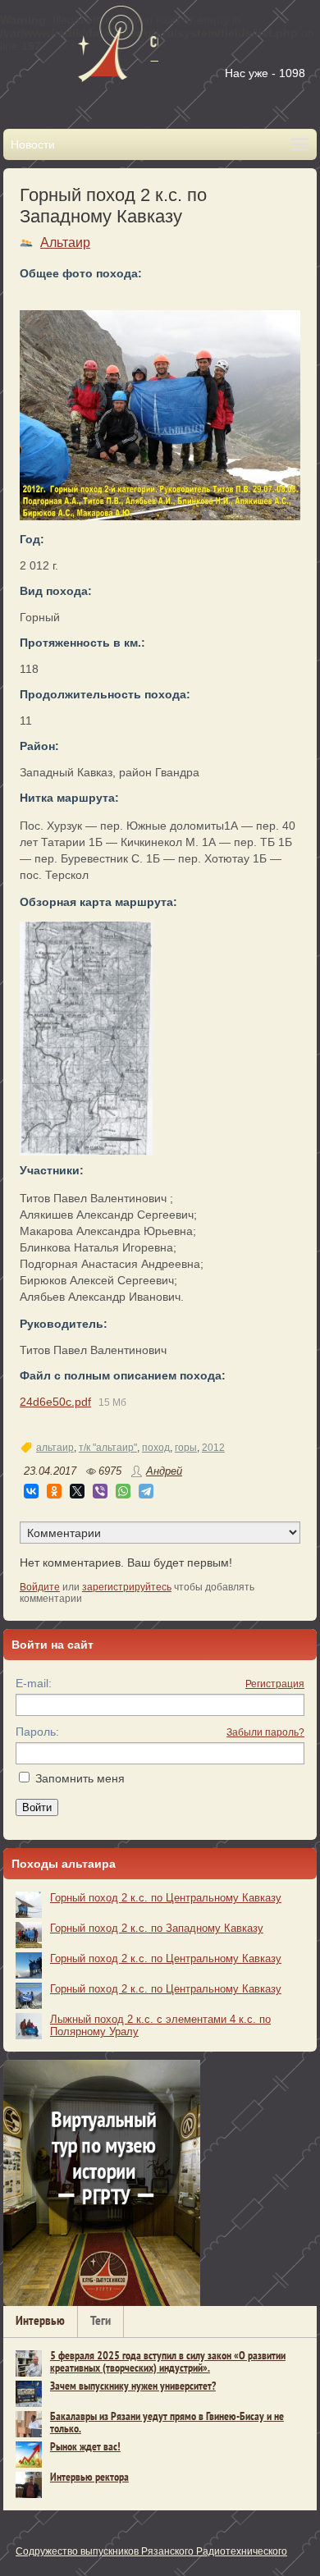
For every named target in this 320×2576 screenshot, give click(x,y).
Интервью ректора (89, 2478)
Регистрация (275, 1684)
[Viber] (100, 1491)
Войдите (40, 1587)
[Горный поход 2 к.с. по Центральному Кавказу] (29, 1905)
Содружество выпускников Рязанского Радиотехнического (151, 2551)
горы (186, 1448)
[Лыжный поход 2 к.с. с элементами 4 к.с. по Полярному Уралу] (29, 2026)
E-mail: (34, 1683)
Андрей (164, 1471)
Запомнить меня (80, 1778)
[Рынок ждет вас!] (29, 2455)
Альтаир (65, 243)
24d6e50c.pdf (55, 1402)
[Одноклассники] (54, 1491)
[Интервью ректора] (29, 2485)
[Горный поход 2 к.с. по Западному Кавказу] (86, 1039)
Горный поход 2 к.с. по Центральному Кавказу (166, 1898)
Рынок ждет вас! (85, 2448)
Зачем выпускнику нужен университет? (133, 2387)
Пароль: (37, 1732)
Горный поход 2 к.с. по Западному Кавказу (157, 1928)
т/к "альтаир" (108, 1448)
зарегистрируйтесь (127, 1587)
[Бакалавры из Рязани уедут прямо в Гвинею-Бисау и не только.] (29, 2424)
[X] (77, 1491)
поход (156, 1448)
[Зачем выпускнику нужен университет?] (29, 2394)
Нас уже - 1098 (265, 73)
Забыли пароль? (265, 1732)
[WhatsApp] (123, 1491)
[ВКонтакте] (31, 1491)
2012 (213, 1448)
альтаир (55, 1448)
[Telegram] (146, 1491)
